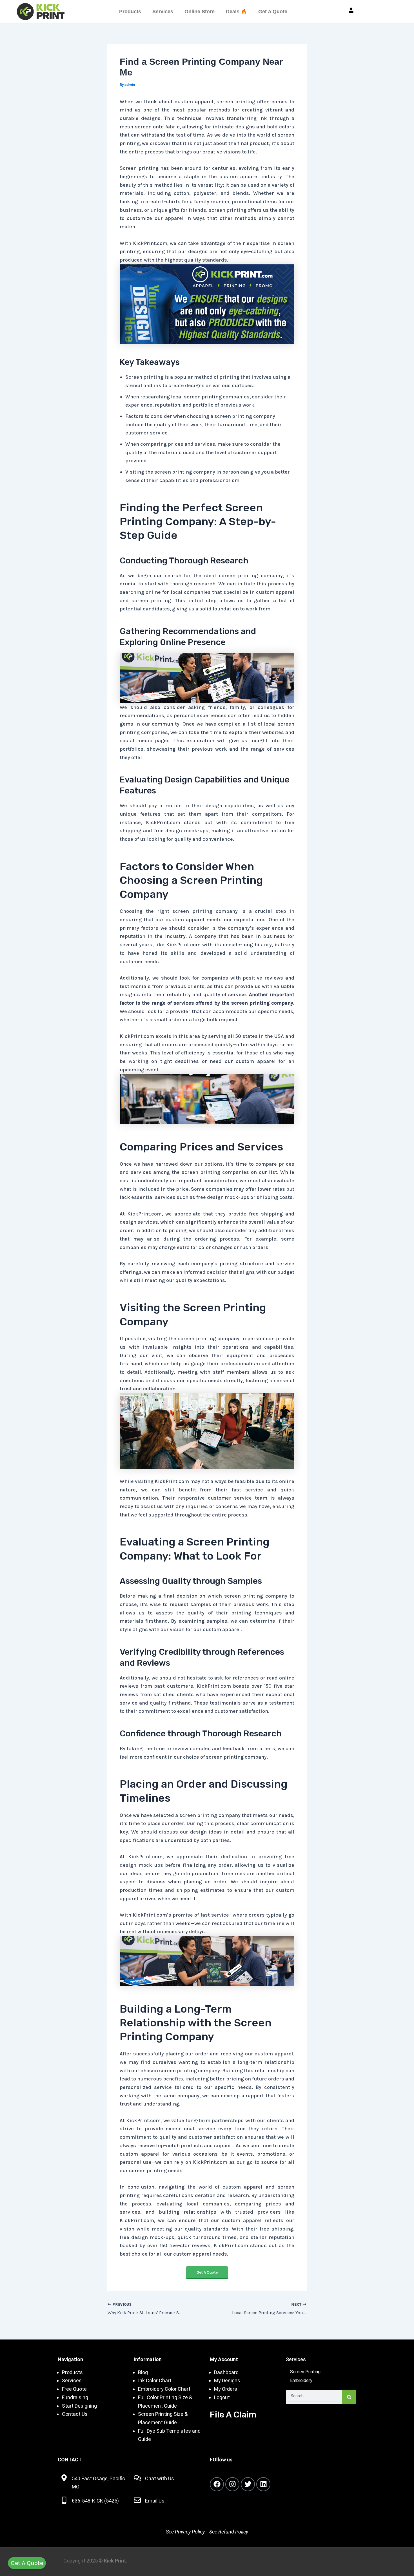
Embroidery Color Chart (165, 2389)
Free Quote (74, 2389)
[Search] (349, 2397)
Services (163, 12)
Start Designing (79, 2406)
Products (130, 12)
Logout (222, 2397)
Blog (143, 2372)
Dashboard (226, 2372)
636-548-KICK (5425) (95, 2501)
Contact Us (75, 2414)
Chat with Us (160, 2478)
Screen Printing (305, 2372)
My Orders (226, 2389)
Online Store (200, 12)
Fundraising (75, 2397)
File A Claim (233, 2415)
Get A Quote (273, 12)
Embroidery (301, 2380)
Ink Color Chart (155, 2380)
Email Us (155, 2501)
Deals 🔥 (236, 12)
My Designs (227, 2380)
